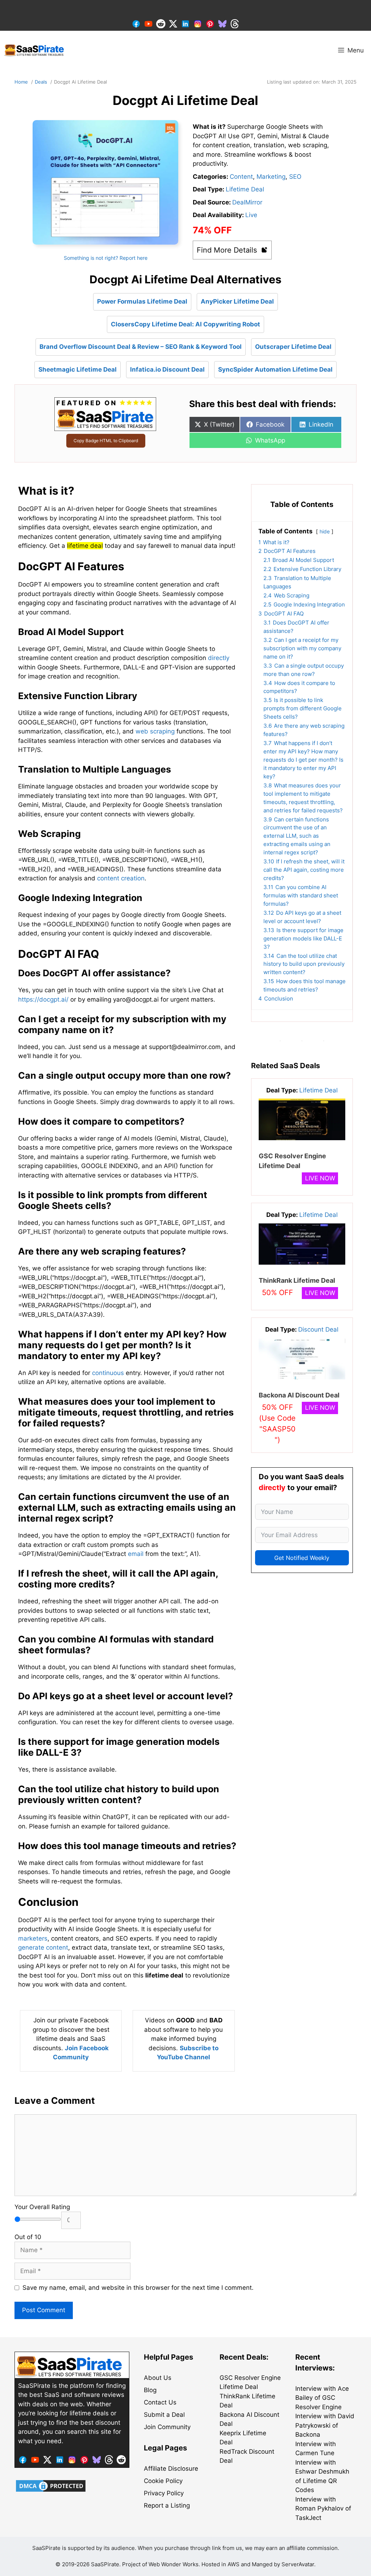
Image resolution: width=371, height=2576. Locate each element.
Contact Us (160, 2402)
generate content (43, 1947)
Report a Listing (167, 2505)
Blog (150, 2390)
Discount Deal (318, 1329)
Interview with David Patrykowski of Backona (325, 2425)
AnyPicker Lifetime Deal (237, 301)
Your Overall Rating (42, 2207)
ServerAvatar (298, 2564)
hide (325, 532)
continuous (108, 1373)
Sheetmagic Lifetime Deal (78, 369)
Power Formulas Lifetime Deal (142, 301)
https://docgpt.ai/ (43, 999)
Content (241, 177)
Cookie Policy (163, 2481)
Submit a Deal (164, 2415)
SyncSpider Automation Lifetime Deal (275, 369)
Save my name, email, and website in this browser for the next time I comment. (138, 2288)
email (136, 1554)
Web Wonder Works (174, 2564)
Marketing (271, 177)
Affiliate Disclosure (171, 2469)
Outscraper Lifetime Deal (293, 347)
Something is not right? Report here (106, 258)
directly (219, 658)
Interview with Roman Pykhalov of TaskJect (323, 2509)
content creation (121, 878)
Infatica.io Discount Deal (167, 369)
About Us (158, 2378)
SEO (295, 177)
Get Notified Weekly (302, 1558)
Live (251, 215)
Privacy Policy (164, 2493)
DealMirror (247, 202)
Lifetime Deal (245, 189)
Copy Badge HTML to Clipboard (106, 441)
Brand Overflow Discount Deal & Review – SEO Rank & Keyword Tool (141, 347)
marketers (33, 1938)
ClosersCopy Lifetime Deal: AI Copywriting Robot (185, 324)
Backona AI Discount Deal (299, 1395)
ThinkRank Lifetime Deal (297, 1280)
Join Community (167, 2427)
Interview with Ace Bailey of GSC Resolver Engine (322, 2398)
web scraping (155, 731)
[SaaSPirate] (34, 50)
